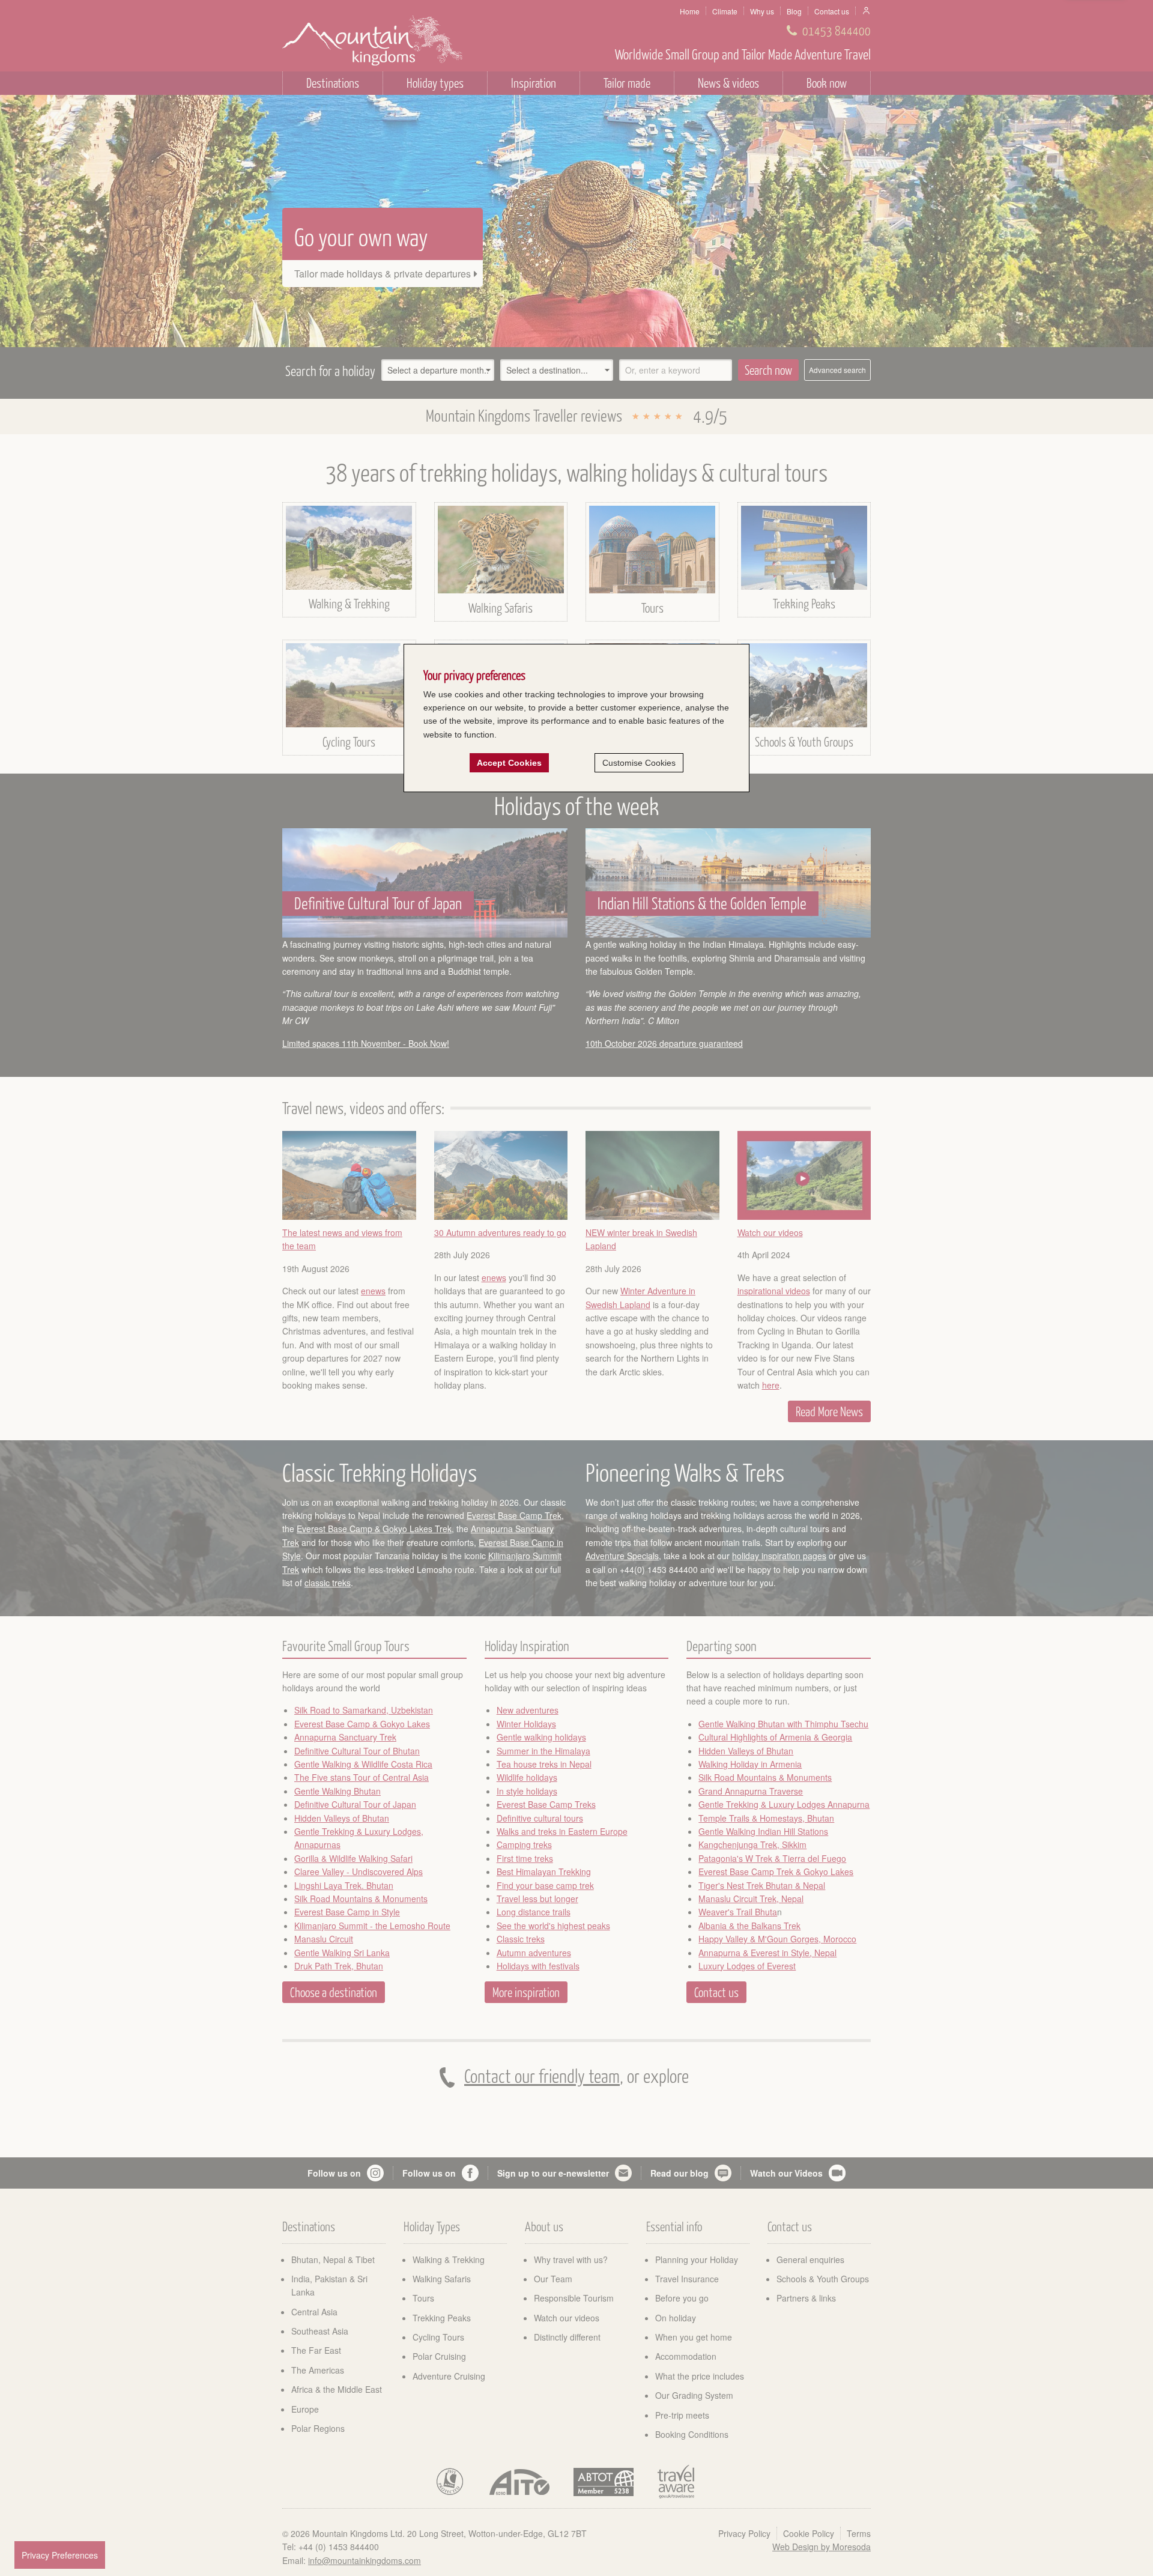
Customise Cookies (639, 763)
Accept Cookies (509, 763)
